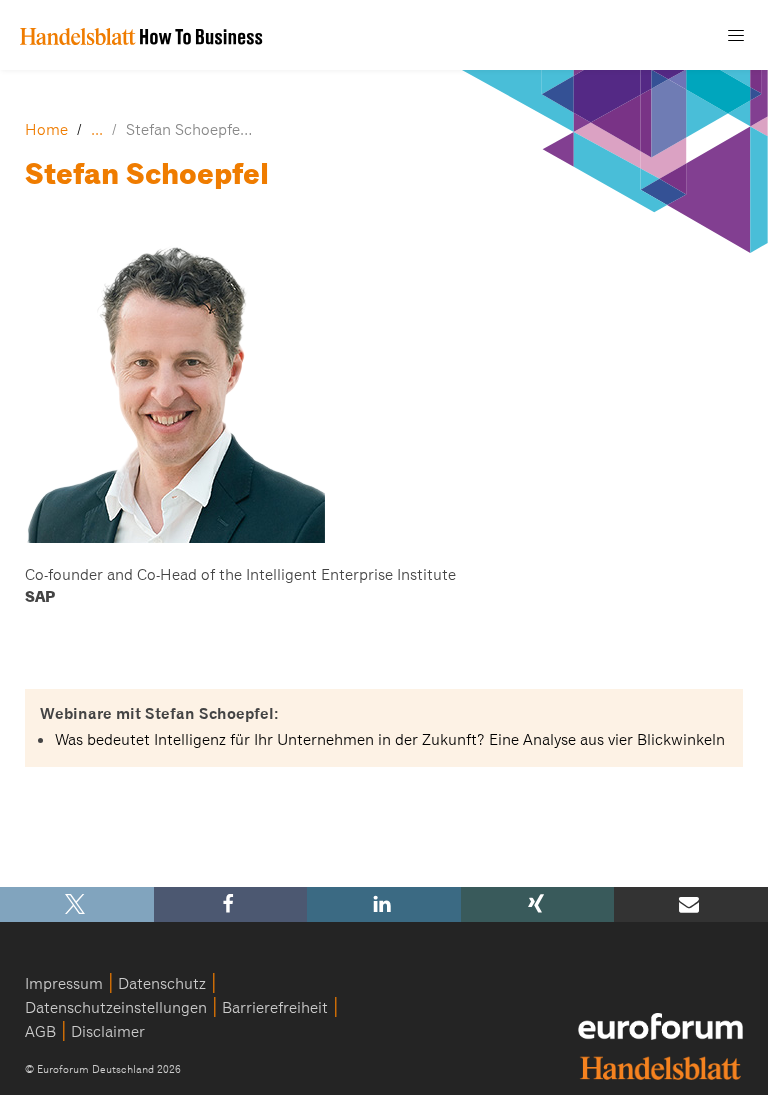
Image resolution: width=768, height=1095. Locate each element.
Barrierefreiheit (275, 1008)
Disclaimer (108, 1032)
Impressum (64, 984)
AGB (40, 1032)
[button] (77, 904)
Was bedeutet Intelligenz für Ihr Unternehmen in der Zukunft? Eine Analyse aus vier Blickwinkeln (390, 740)
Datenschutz (162, 984)
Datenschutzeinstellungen (116, 1008)
